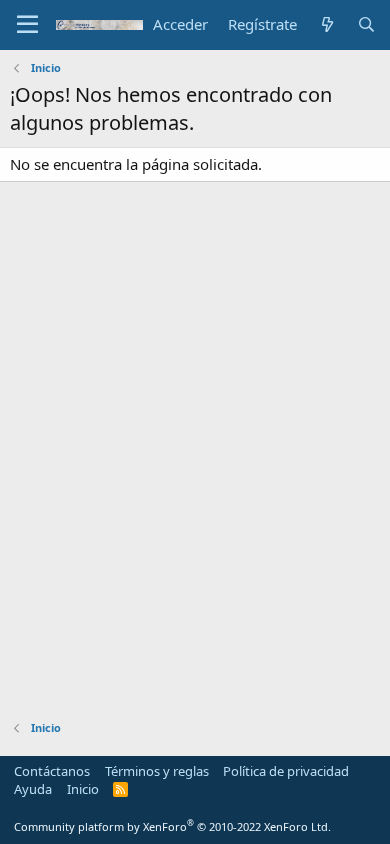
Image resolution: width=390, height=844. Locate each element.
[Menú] (27, 25)
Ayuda (33, 789)
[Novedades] (326, 24)
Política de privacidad (286, 771)
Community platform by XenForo (172, 826)
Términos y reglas (157, 771)
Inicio (83, 789)
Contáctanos (52, 771)
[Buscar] (366, 24)
